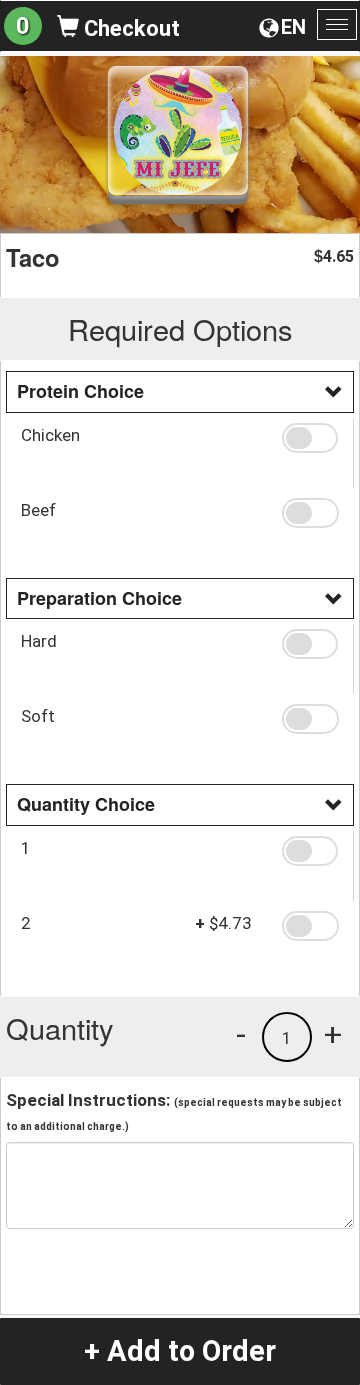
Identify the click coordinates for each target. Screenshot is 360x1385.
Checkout (129, 28)
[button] (310, 438)
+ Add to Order (180, 1351)
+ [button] (333, 1034)
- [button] (241, 1034)
